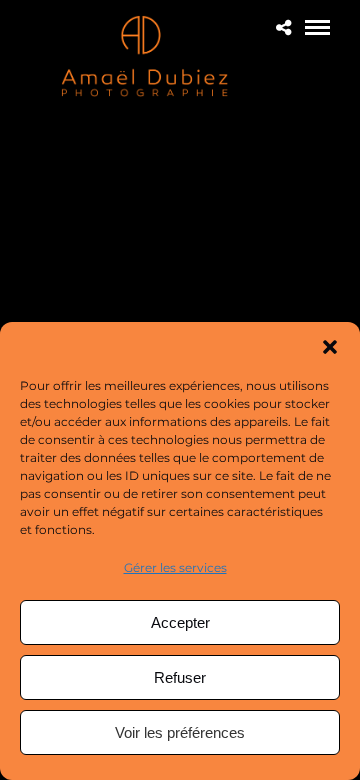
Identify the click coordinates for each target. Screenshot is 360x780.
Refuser (180, 677)
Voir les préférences (180, 732)
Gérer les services (175, 567)
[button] (330, 347)
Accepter (180, 622)
